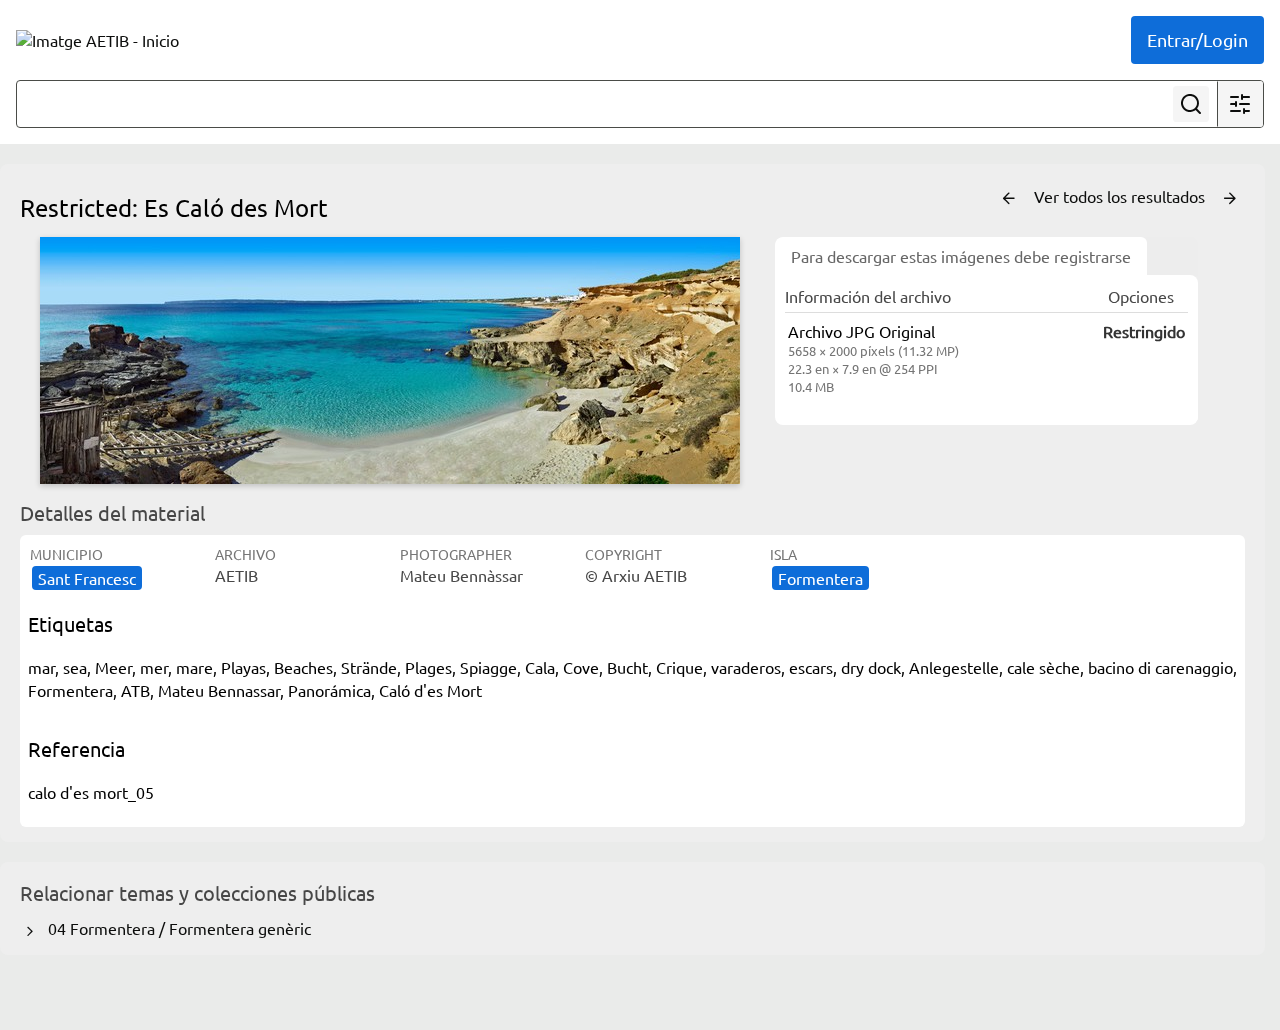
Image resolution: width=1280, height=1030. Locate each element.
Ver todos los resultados (1121, 196)
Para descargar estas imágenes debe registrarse (961, 256)
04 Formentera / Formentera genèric (175, 928)
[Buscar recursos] (1191, 104)
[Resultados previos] (1009, 199)
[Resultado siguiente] (1230, 199)
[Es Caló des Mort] (390, 360)
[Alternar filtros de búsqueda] (1240, 104)
